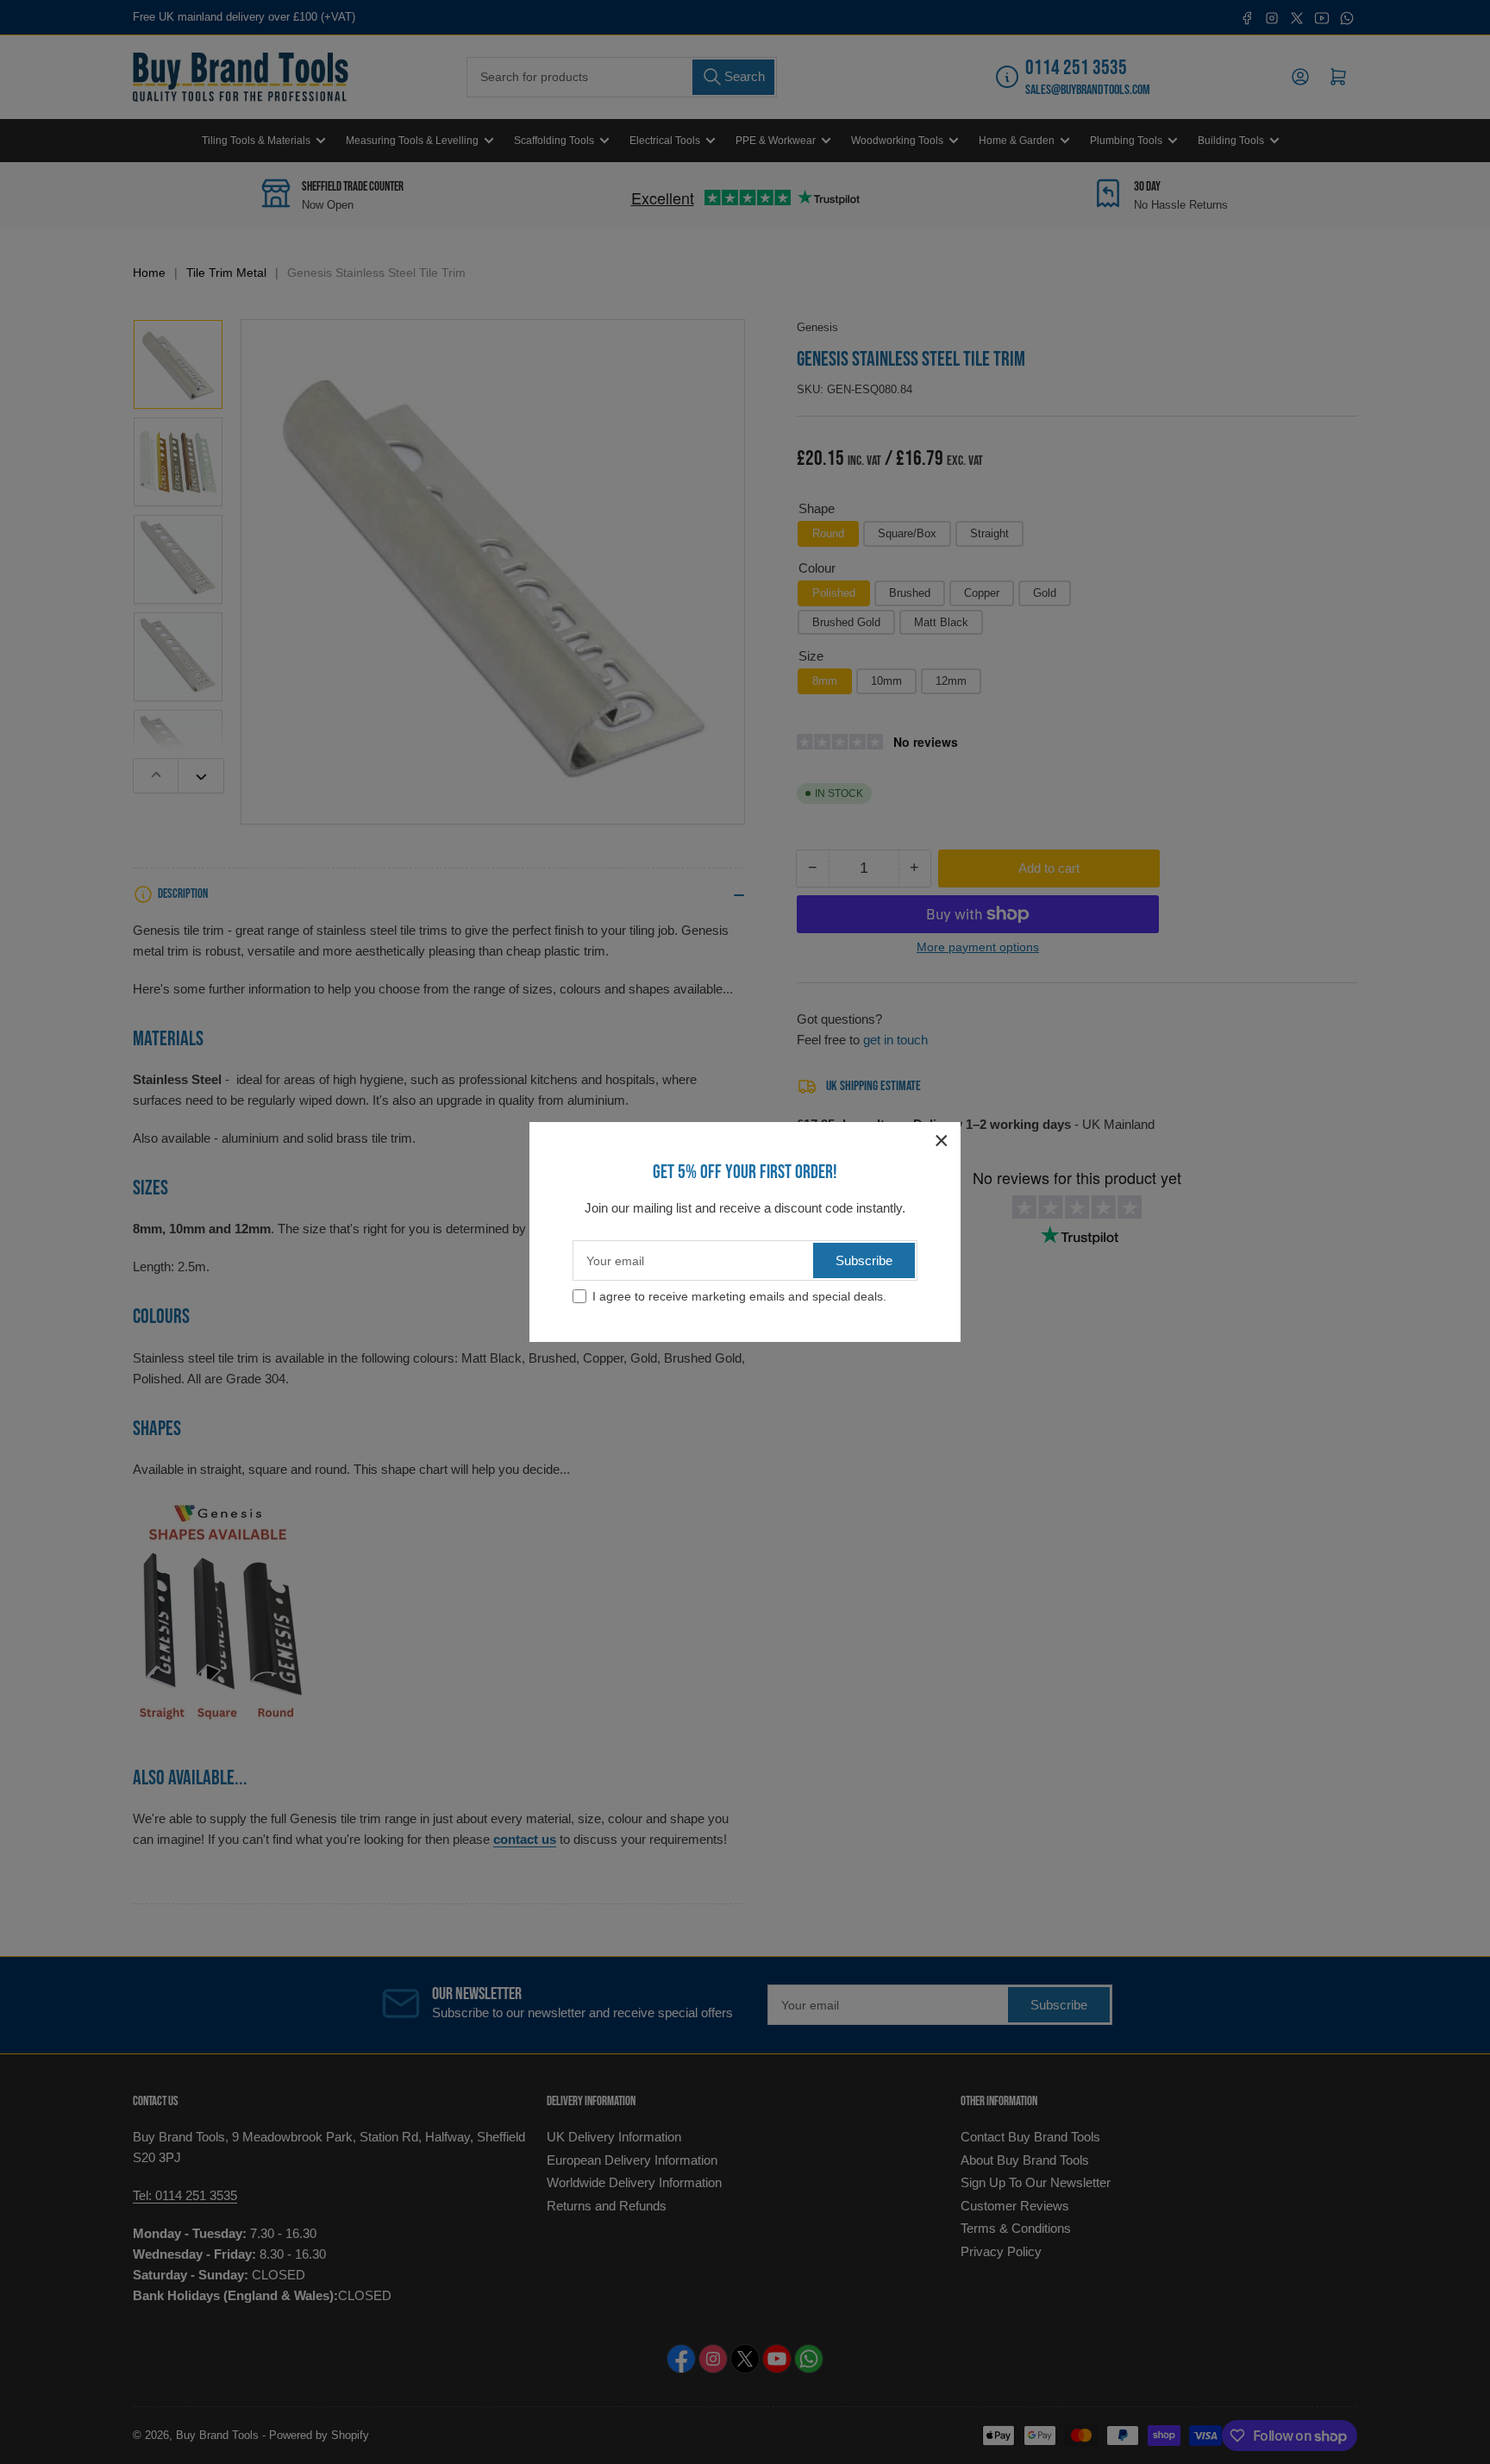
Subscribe (864, 1260)
